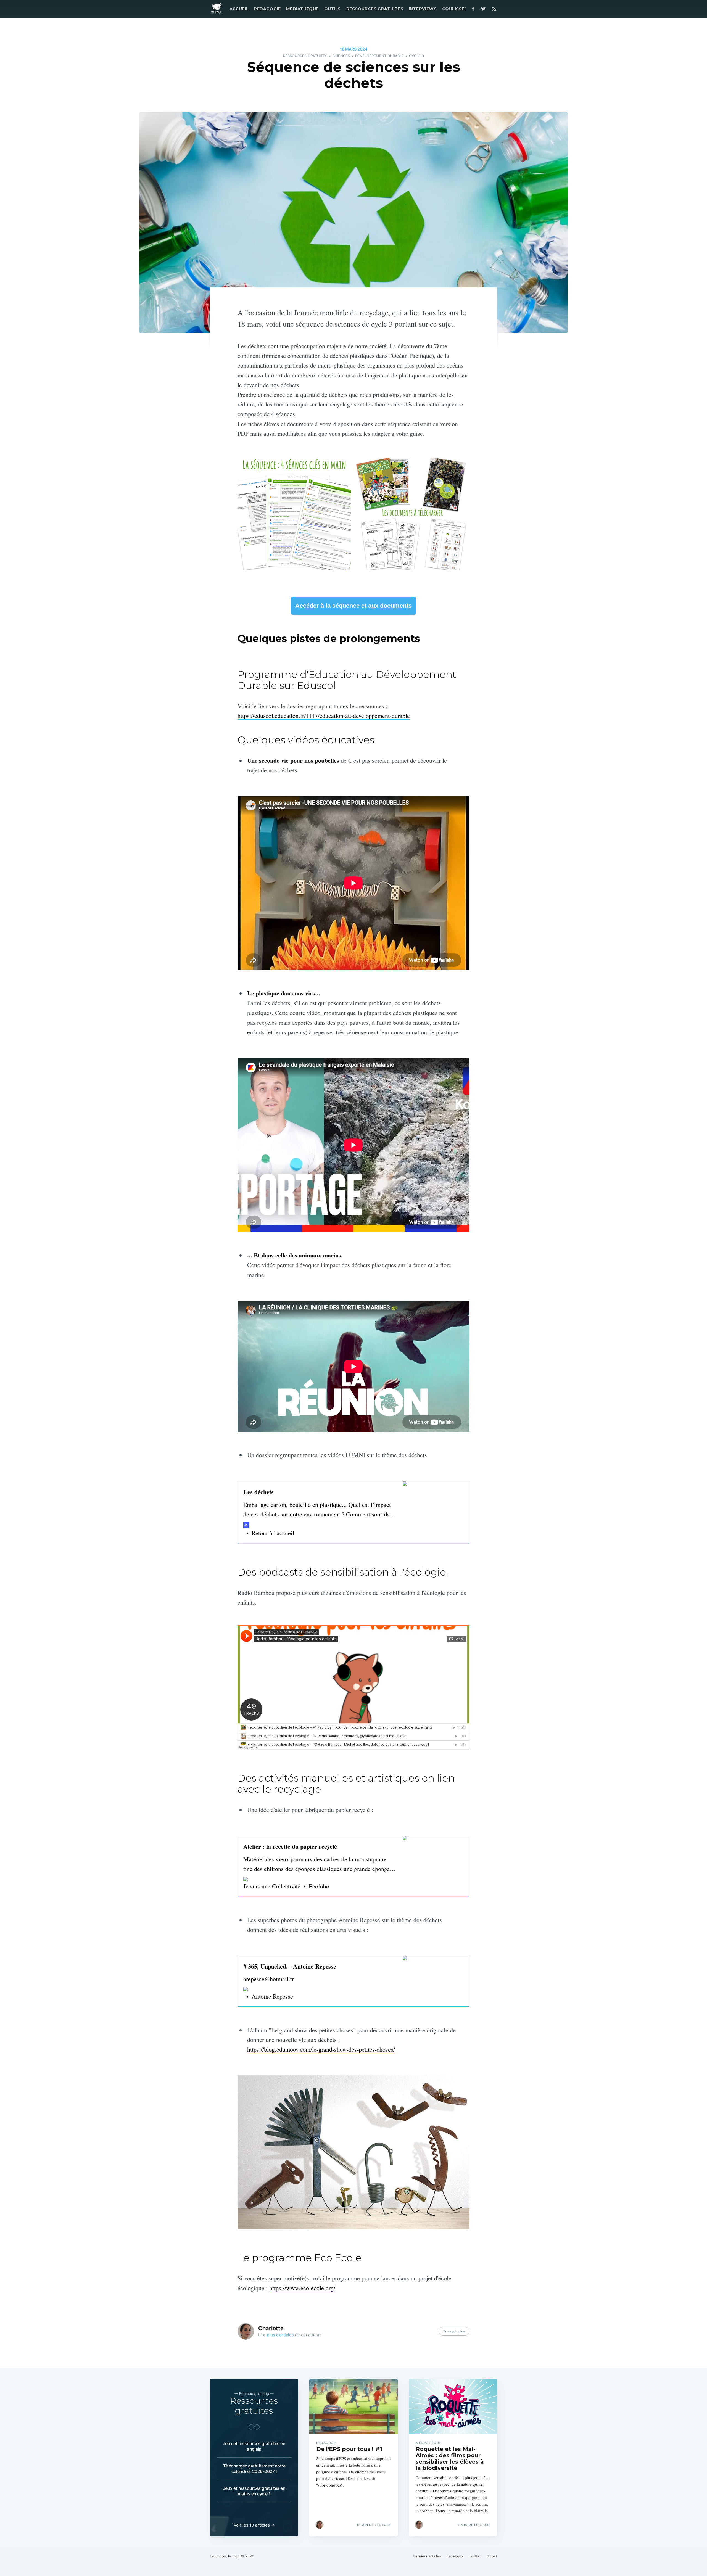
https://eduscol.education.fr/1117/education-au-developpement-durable (324, 716)
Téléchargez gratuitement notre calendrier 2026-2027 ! (254, 2469)
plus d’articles (280, 2335)
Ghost (492, 2556)
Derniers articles (427, 2556)
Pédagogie (267, 9)
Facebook (455, 2556)
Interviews (423, 9)
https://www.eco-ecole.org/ (302, 2288)
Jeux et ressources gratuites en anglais (254, 2446)
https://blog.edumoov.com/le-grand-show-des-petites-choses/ (321, 2049)
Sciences (341, 56)
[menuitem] (238, 9)
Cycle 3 (416, 56)
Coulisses (455, 9)
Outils (333, 9)
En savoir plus (454, 2331)
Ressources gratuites (375, 9)
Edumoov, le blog (225, 2556)
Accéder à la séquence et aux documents (353, 606)
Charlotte (271, 2328)
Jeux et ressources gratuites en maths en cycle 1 (254, 2491)
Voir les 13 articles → (254, 2525)
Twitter (475, 2556)
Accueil (239, 9)
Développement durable (379, 56)
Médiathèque (302, 9)
